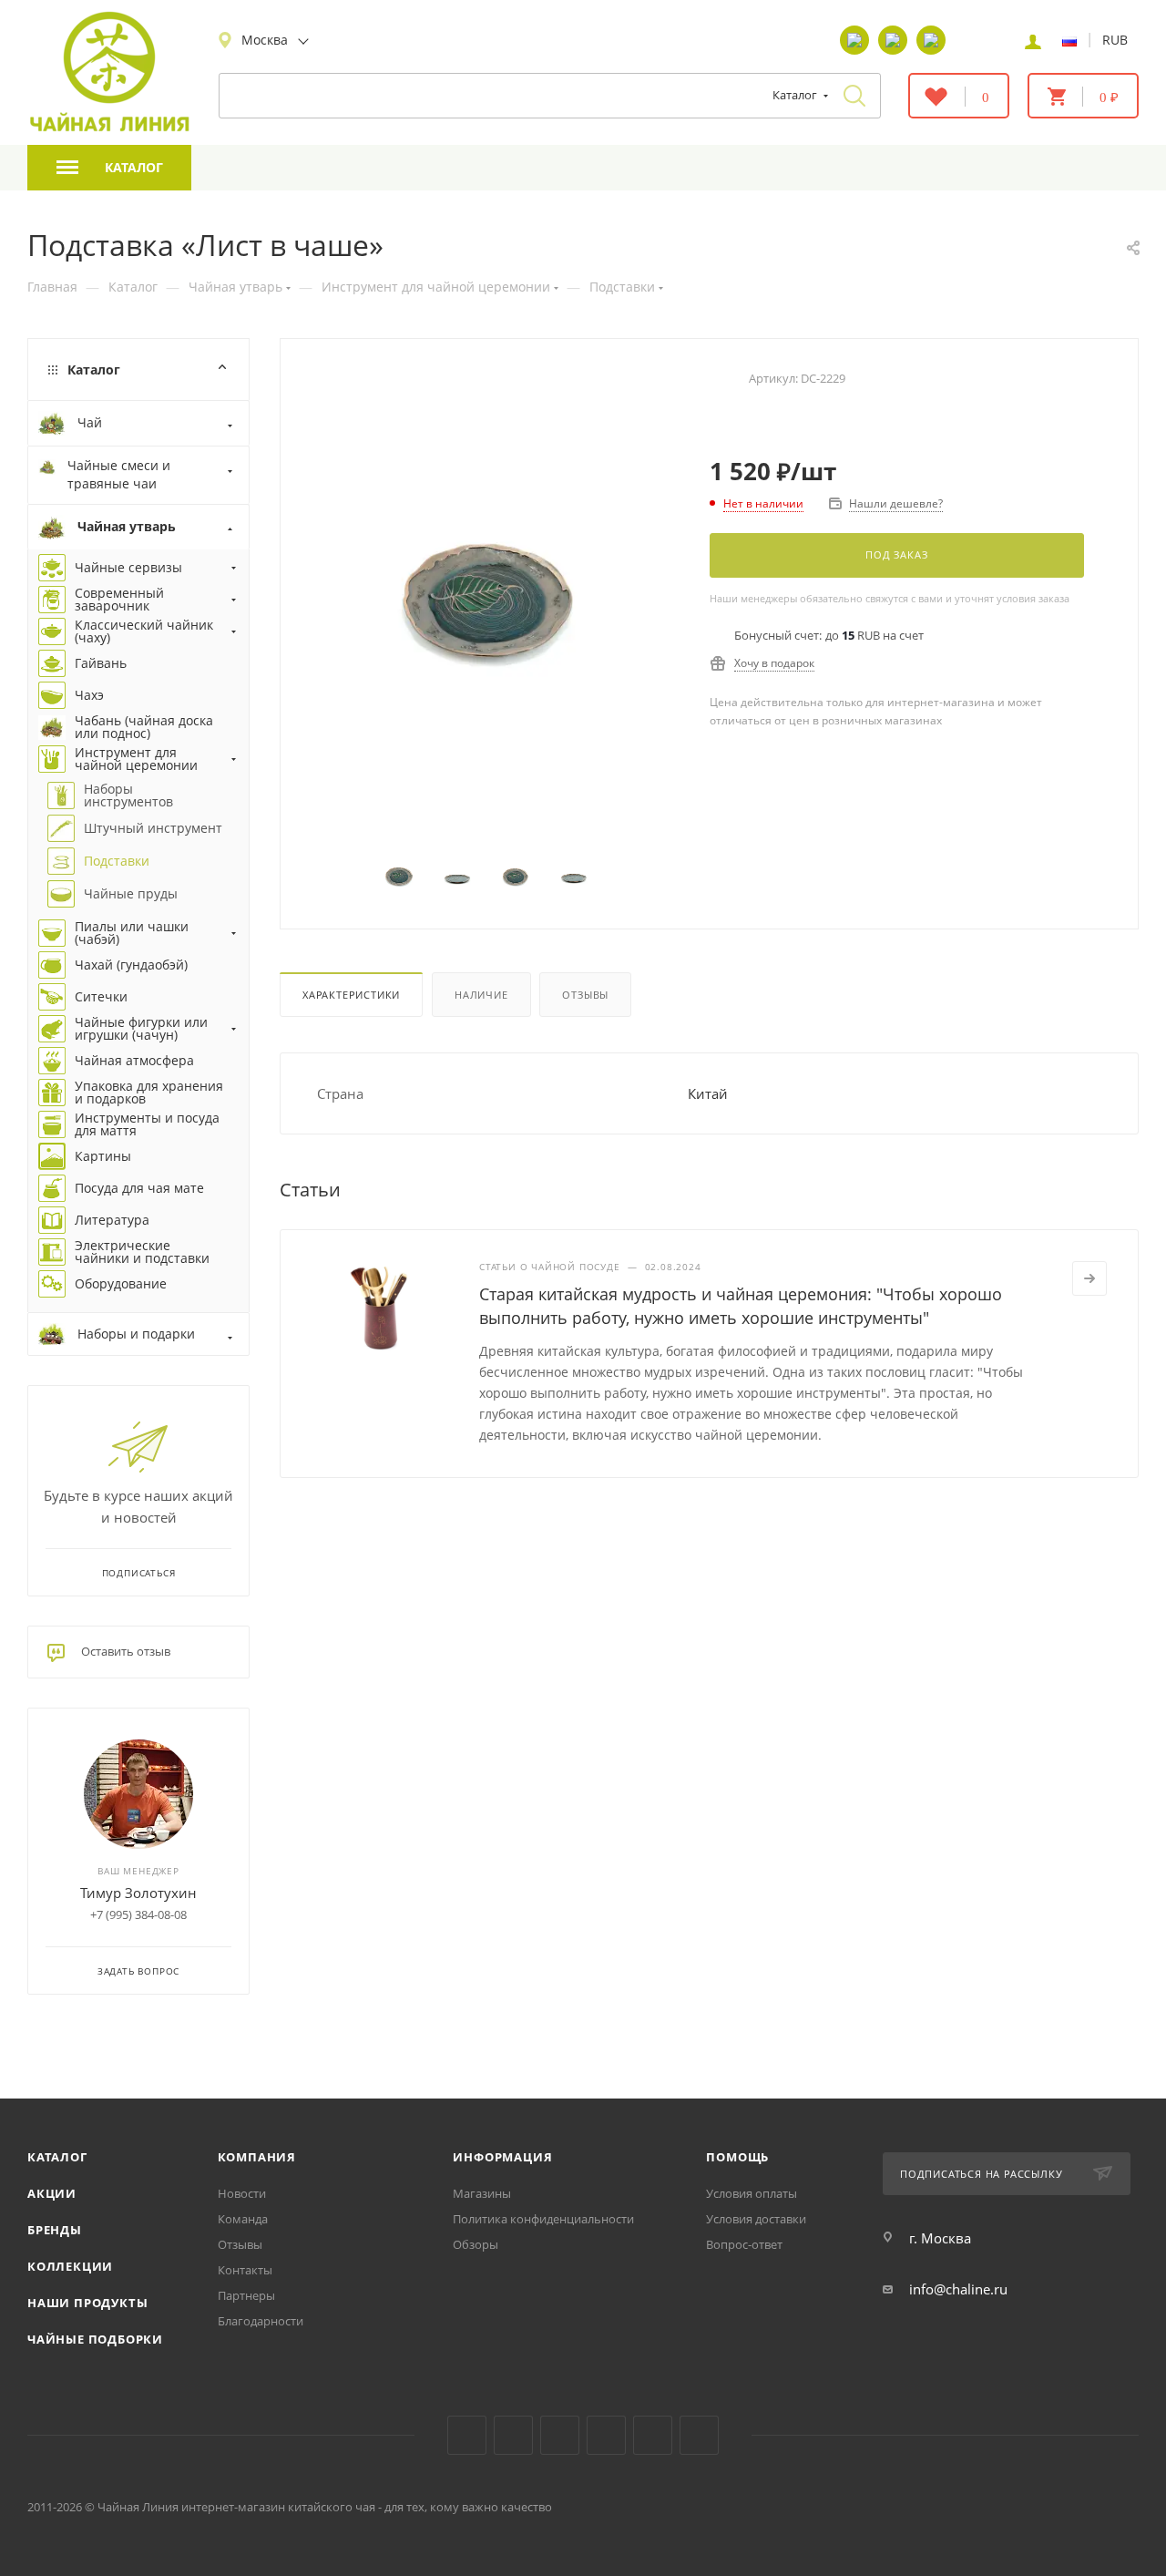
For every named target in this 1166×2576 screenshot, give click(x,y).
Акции (52, 2193)
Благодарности (261, 2321)
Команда (243, 2219)
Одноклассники (560, 2435)
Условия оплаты (752, 2193)
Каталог (57, 2157)
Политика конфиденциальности (543, 2219)
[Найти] (854, 96)
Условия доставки (756, 2219)
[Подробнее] (1089, 1278)
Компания (257, 2157)
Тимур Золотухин (138, 1893)
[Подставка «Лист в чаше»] (488, 592)
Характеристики (351, 995)
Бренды (55, 2230)
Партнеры (246, 2295)
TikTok (653, 2435)
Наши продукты (87, 2303)
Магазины (482, 2193)
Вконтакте (467, 2435)
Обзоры (476, 2244)
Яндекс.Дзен (606, 2435)
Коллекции (70, 2266)
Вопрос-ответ (744, 2244)
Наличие (481, 995)
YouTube (513, 2435)
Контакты (245, 2270)
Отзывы (585, 995)
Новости (242, 2193)
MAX (699, 2435)
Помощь (737, 2157)
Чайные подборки (95, 2339)
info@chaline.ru (958, 2289)
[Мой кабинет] (1033, 40)
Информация (502, 2157)
